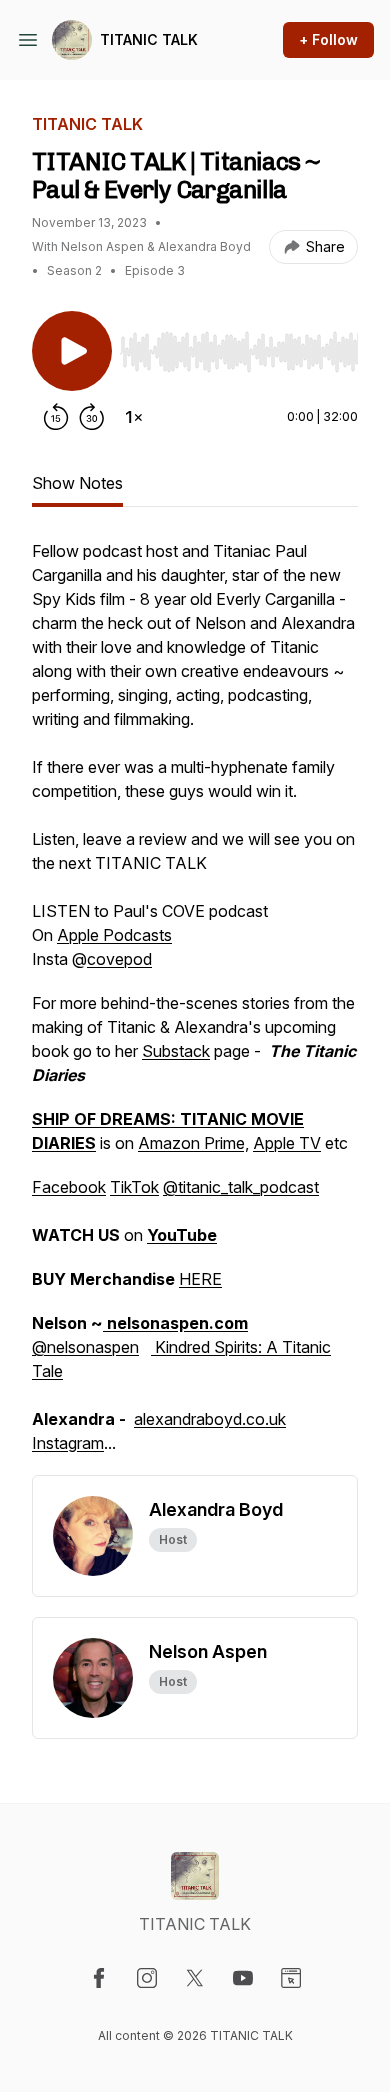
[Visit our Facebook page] (99, 1978)
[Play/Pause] (72, 351)
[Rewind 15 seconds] (56, 417)
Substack (176, 1051)
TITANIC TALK (149, 39)
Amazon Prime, (193, 1143)
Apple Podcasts (114, 935)
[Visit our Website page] (291, 1978)
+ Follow (328, 39)
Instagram (68, 1443)
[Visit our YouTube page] (243, 1978)
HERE (200, 1279)
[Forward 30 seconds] (92, 417)
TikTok (134, 1187)
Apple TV (287, 1143)
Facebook (69, 1187)
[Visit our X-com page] (195, 1978)
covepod (119, 959)
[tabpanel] (195, 1007)
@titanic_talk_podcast (241, 1187)
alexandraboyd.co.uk (210, 1419)
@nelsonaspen (85, 1347)
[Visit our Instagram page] (147, 1978)
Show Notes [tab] (77, 483)
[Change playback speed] (134, 417)
